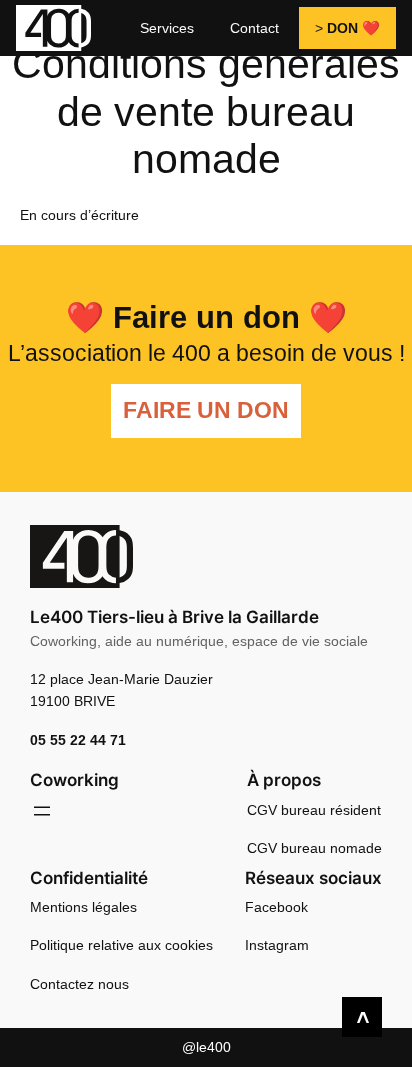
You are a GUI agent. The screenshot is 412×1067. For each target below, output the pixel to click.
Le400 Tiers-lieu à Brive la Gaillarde (174, 617)
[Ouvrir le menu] (42, 811)
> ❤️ (347, 28)
